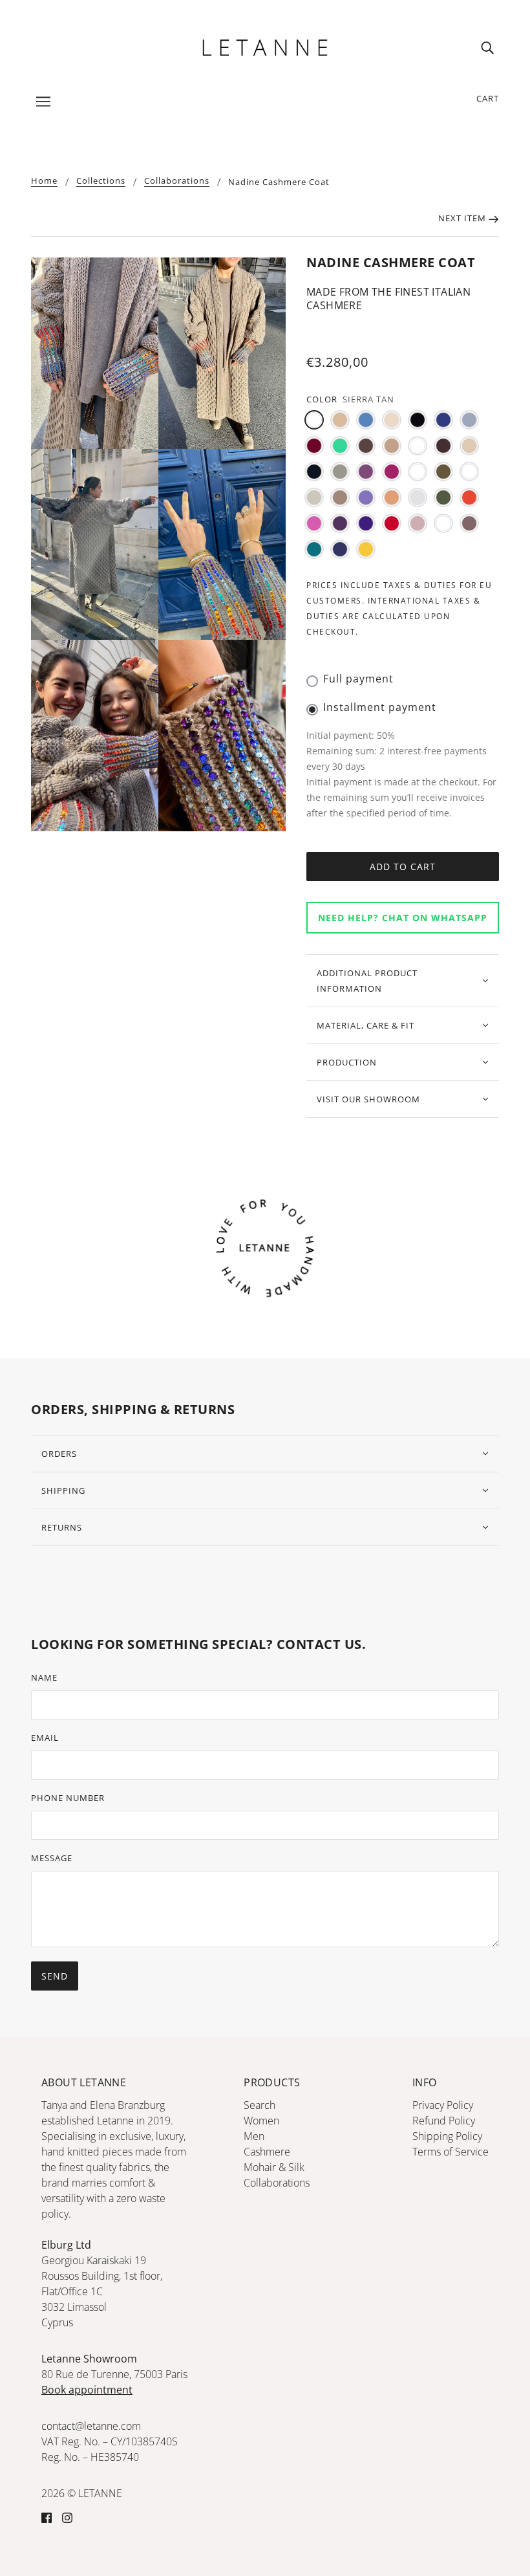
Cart (488, 98)
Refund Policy (444, 2121)
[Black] (418, 420)
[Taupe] (469, 523)
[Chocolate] (443, 446)
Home (44, 181)
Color (322, 399)
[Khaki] (443, 472)
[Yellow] (366, 549)
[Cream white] (469, 446)
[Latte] (469, 472)
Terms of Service (450, 2152)
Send (55, 1976)
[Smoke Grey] (443, 523)
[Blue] (443, 420)
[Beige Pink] (392, 420)
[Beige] (340, 420)
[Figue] (366, 472)
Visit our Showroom (368, 1099)
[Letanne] (265, 46)
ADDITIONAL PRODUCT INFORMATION (367, 981)
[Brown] (366, 446)
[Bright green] (340, 446)
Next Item (463, 218)
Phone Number (68, 1798)
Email (45, 1738)
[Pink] (314, 523)
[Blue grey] (469, 420)
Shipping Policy (447, 2136)
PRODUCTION (347, 1062)
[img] (487, 47)
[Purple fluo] (366, 523)
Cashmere (267, 2152)
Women (261, 2121)
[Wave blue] (340, 549)
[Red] (392, 523)
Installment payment (380, 707)
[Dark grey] (340, 472)
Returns (62, 1527)
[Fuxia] (392, 472)
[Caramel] (418, 446)
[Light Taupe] (340, 497)
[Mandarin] (392, 497)
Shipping (63, 1490)
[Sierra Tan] (314, 420)
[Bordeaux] (314, 446)
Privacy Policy (443, 2105)
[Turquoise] (314, 549)
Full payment (358, 679)
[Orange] (469, 497)
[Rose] (418, 523)
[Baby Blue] (366, 420)
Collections (101, 181)
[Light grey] (314, 497)
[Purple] (340, 523)
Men (254, 2136)
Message (52, 1858)
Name (44, 1677)
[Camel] (392, 446)
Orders (59, 1454)
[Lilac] (366, 497)
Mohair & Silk (274, 2167)
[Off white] (418, 497)
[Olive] (443, 497)
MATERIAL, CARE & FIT (366, 1025)
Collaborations (177, 181)
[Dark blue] (314, 472)
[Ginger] (418, 472)
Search (260, 2105)
